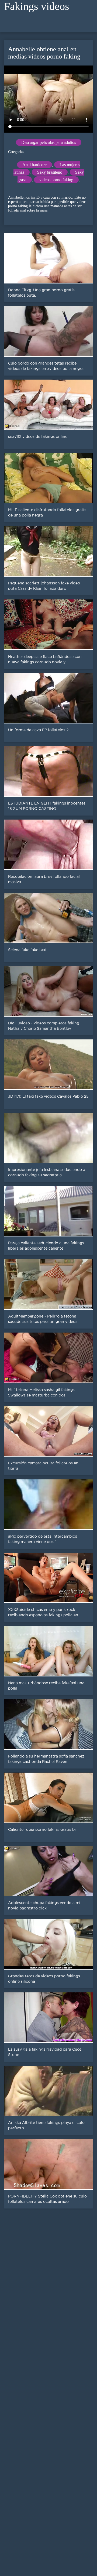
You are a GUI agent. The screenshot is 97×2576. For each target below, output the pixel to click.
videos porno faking (56, 180)
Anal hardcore (34, 165)
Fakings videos (37, 6)
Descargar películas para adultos (49, 142)
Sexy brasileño (50, 172)
